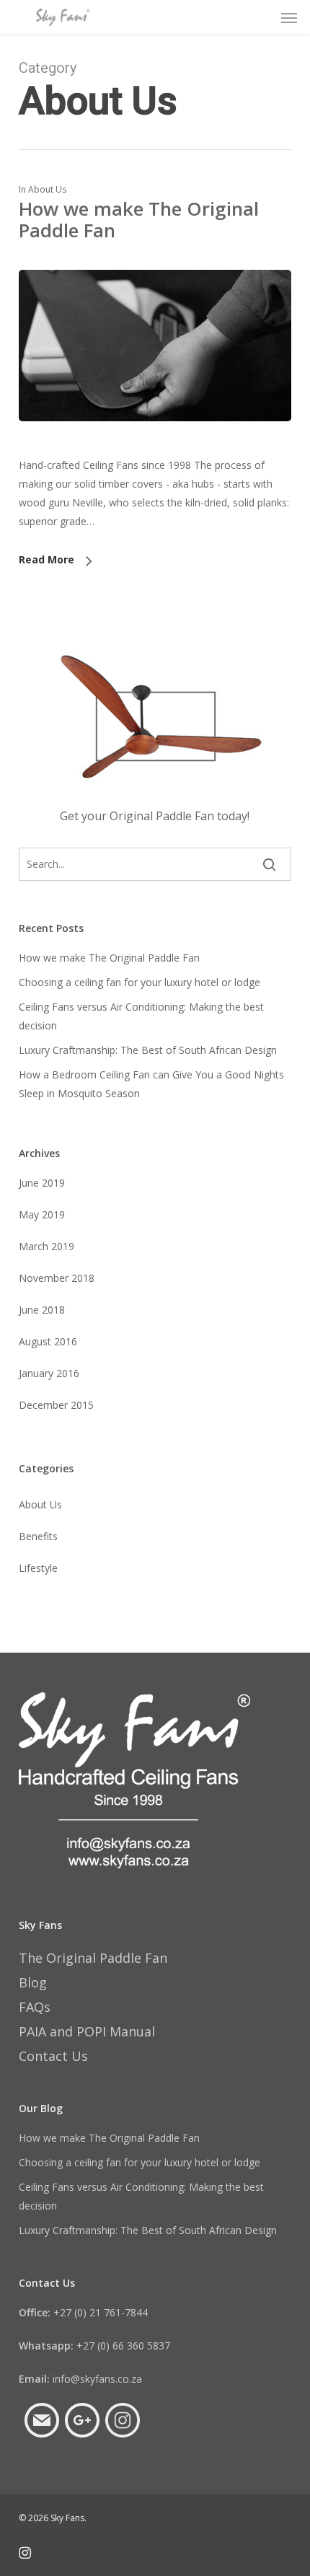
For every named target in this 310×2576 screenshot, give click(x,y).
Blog (33, 1982)
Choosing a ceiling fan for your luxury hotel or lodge (139, 982)
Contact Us (53, 2056)
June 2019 (42, 1183)
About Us (47, 189)
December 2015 (56, 1405)
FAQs (35, 2007)
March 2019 (46, 1246)
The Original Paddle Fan (93, 1958)
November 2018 (57, 1278)
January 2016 (49, 1373)
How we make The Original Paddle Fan (139, 219)
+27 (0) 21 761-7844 (83, 2312)
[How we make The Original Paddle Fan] (155, 446)
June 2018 (42, 1310)
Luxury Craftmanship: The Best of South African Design (148, 1050)
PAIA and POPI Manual (87, 2031)
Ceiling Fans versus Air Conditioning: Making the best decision (141, 1016)
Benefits (38, 1536)
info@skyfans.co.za (80, 2379)
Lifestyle (38, 1568)
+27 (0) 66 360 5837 (94, 2346)
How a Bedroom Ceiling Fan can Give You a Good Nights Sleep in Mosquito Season (151, 1084)
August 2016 (48, 1341)
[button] (289, 17)
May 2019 (42, 1214)
